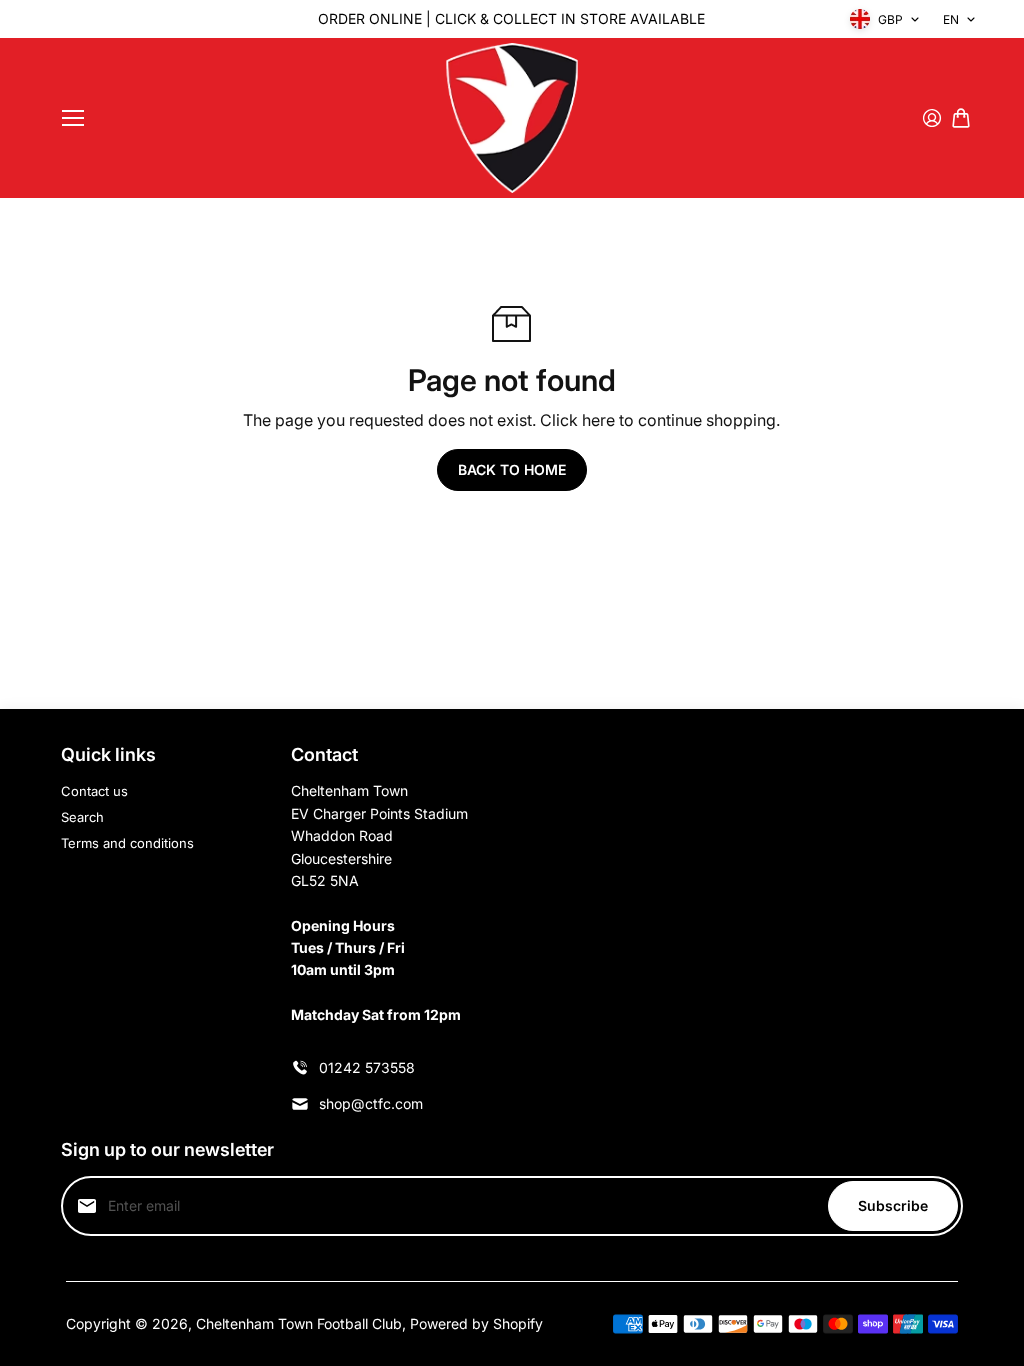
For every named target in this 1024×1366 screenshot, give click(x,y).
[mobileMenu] (73, 118)
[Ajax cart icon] (961, 118)
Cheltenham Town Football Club (299, 1323)
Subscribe (893, 1205)
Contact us (94, 791)
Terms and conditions (127, 843)
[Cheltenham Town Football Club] (512, 118)
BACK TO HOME (512, 469)
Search (82, 817)
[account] (932, 118)
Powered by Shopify (476, 1323)
